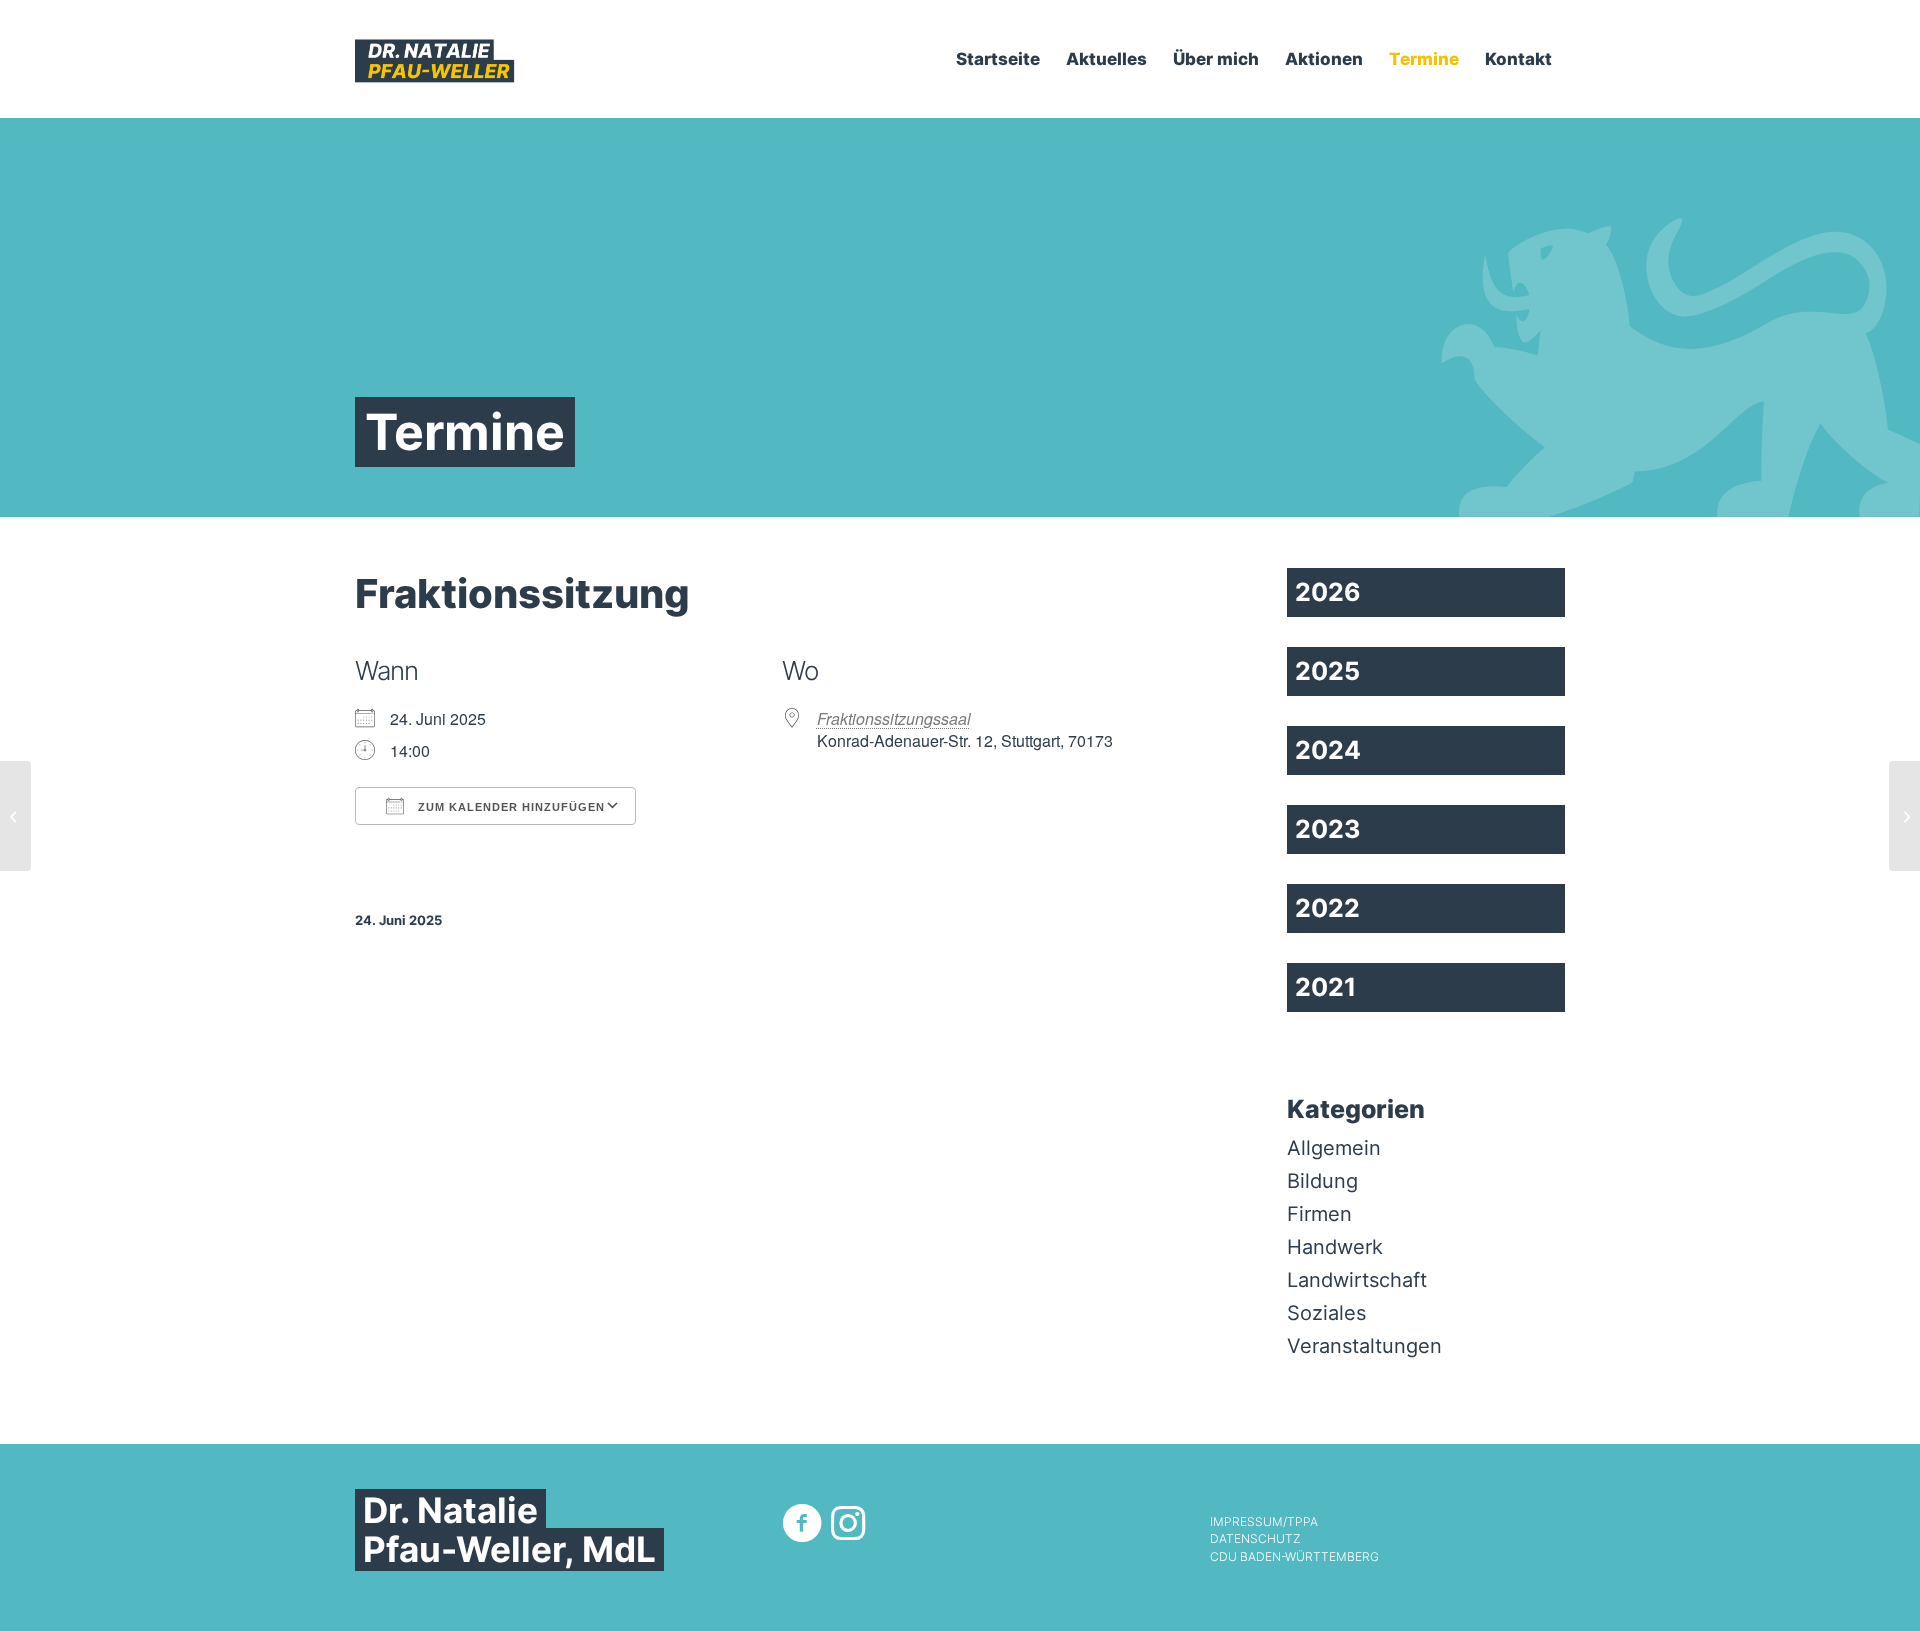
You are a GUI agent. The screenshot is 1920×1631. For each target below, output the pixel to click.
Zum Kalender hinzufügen (509, 807)
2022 (1327, 908)
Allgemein (1334, 1148)
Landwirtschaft (1357, 1280)
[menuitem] (998, 59)
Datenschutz (1255, 1539)
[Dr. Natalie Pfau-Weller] (435, 59)
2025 (1327, 671)
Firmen (1319, 1214)
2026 (1328, 592)
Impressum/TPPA (1264, 1522)
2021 (1325, 987)
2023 (1327, 829)
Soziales (1326, 1313)
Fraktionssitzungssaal (894, 718)
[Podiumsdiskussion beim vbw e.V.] (15, 816)
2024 (1328, 750)
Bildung (1322, 1181)
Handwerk (1335, 1247)
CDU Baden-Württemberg (1294, 1557)
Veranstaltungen (1364, 1346)
